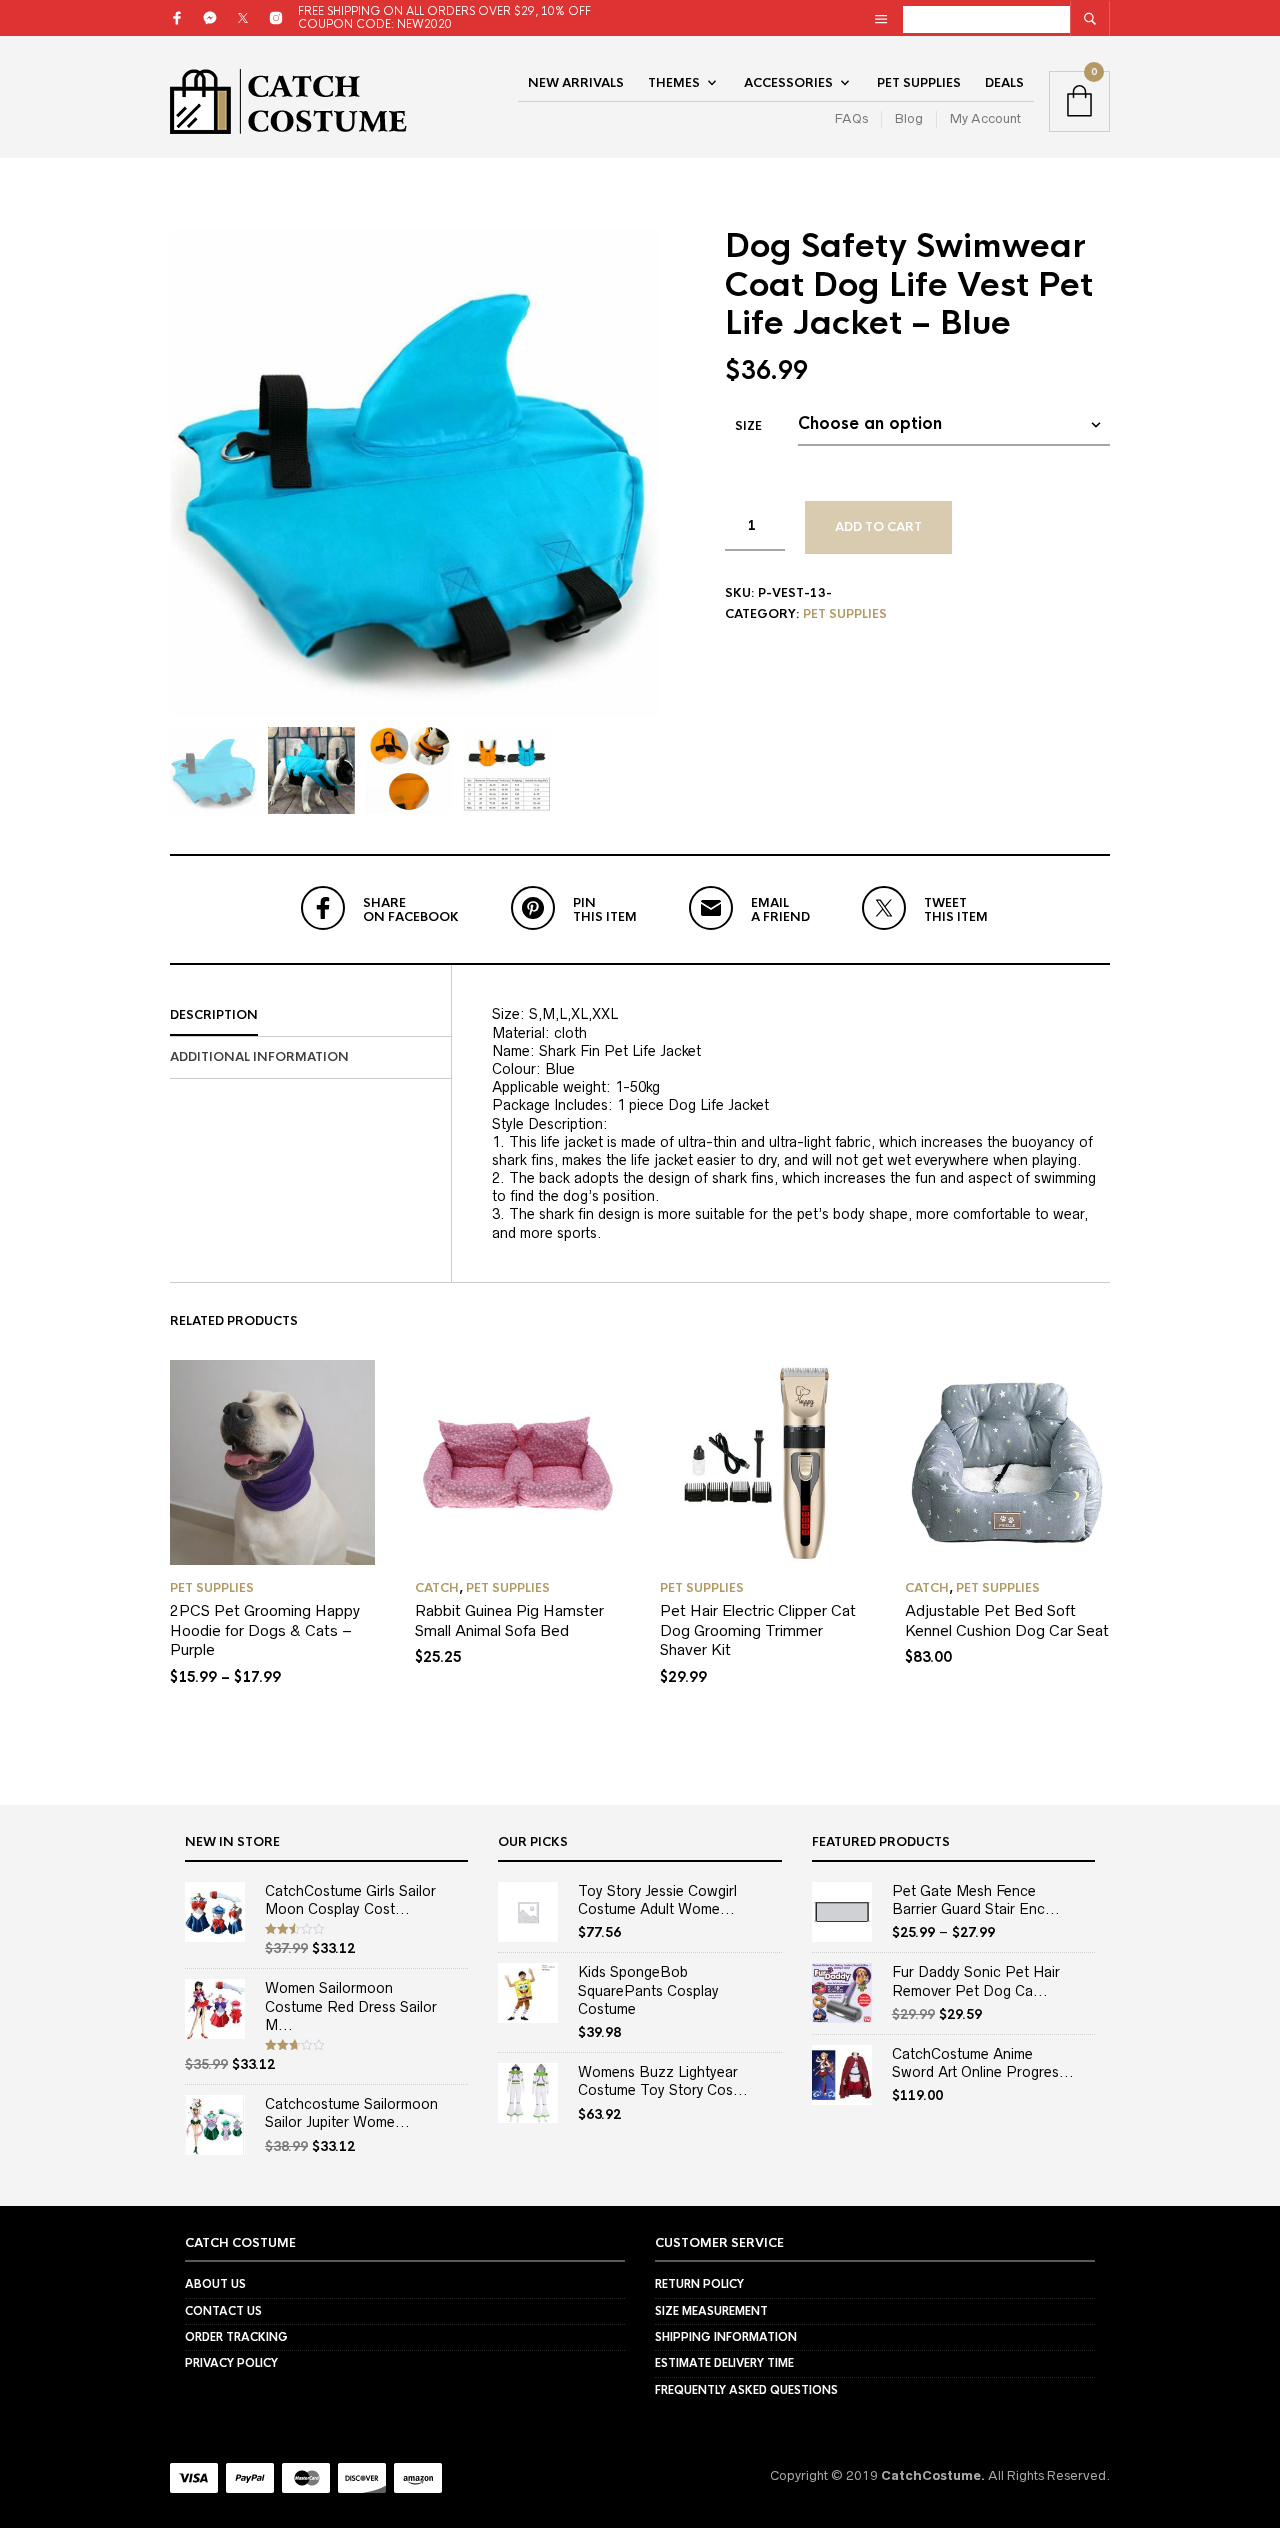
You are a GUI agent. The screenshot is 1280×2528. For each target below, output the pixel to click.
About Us (215, 2284)
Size (748, 426)
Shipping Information (726, 2337)
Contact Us (223, 2311)
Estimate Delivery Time (724, 2363)
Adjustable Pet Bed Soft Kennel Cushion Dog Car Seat (1007, 1620)
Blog (909, 118)
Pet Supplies (919, 83)
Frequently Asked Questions (746, 2390)
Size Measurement (711, 2311)
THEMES (674, 83)
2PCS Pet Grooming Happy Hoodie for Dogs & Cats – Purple (265, 1630)
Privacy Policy (231, 2363)
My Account (985, 118)
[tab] (310, 1016)
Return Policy (699, 2284)
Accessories (788, 83)
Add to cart (878, 527)
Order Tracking (236, 2337)
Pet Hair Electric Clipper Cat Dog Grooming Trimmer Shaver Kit (758, 1630)
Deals (1004, 83)
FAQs (851, 118)
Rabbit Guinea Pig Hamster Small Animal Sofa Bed (509, 1620)
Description (214, 1015)
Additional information (259, 1057)
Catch (437, 1588)
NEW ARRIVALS (576, 83)
